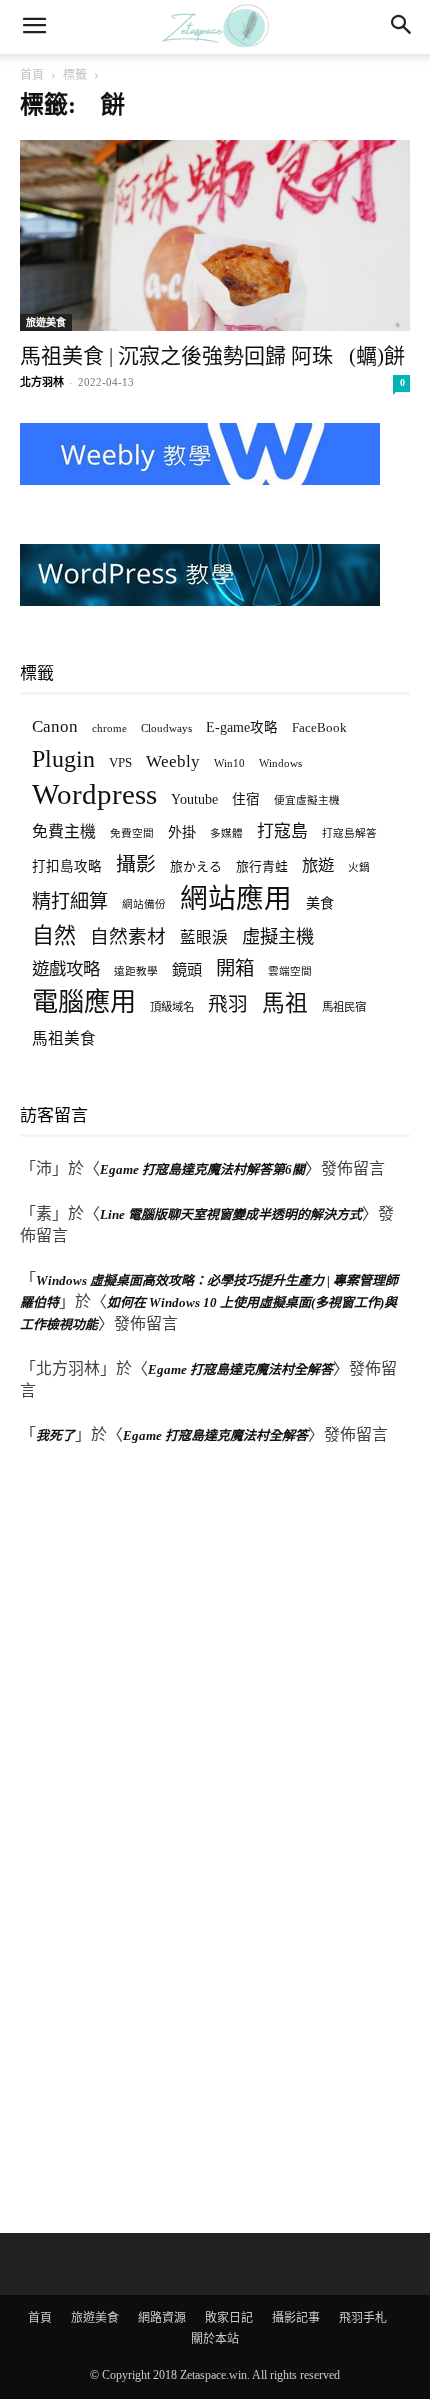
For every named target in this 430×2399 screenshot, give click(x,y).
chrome (109, 728)
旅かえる (196, 866)
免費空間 (132, 833)
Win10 (229, 763)
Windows (280, 763)
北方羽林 (42, 382)
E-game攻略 (242, 727)
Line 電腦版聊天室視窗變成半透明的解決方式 (231, 1214)
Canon (55, 726)
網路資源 (162, 2318)
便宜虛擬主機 (307, 800)
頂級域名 (172, 1007)
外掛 (182, 832)
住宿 (246, 799)
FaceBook (319, 727)
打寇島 (282, 831)
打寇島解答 (349, 833)
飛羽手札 (363, 2318)
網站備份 (144, 904)
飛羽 (228, 1004)
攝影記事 (296, 2318)
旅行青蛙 (262, 866)
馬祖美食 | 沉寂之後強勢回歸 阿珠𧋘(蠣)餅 (212, 356)
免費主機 (64, 831)
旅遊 (318, 865)
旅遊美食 (46, 322)
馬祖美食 (64, 1038)
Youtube (194, 799)
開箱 (235, 968)
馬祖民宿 (344, 1007)
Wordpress (94, 794)
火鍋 (359, 867)
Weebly (173, 761)
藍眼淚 (204, 937)
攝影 (136, 864)
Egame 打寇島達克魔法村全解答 (240, 1369)
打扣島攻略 (67, 866)
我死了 (55, 1435)
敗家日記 (229, 2318)
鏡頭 (187, 969)
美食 (320, 903)
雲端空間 (290, 971)
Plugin (63, 759)
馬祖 (285, 1003)
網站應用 (236, 898)
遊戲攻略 (66, 969)
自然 (54, 935)
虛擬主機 (278, 937)
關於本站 (215, 2339)
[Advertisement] (170, 1842)
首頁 (32, 75)
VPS (120, 762)
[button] (34, 27)
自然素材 (128, 936)
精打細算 (70, 901)
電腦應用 (84, 1002)
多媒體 (226, 833)
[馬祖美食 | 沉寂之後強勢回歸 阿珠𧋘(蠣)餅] (215, 235)
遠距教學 (136, 971)
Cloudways (166, 728)
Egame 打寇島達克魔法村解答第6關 (202, 1169)
